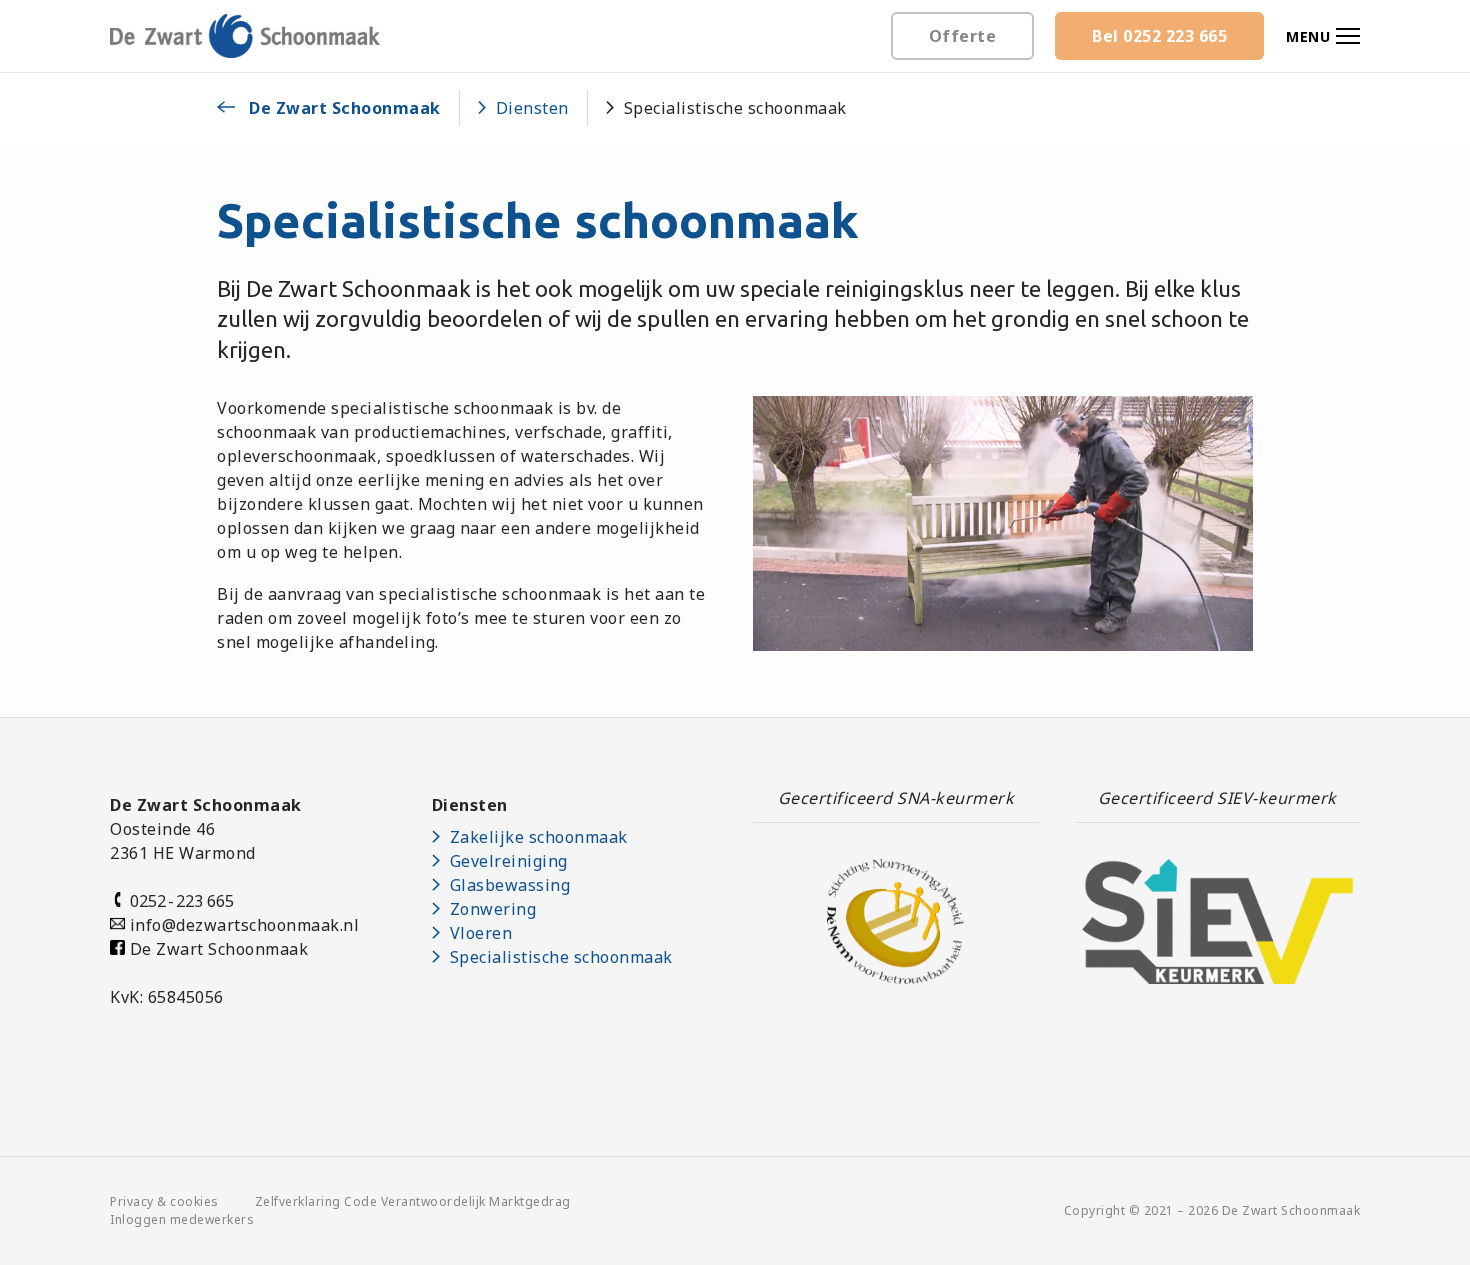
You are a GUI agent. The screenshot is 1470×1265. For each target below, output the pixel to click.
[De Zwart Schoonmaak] (245, 35)
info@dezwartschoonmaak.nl (244, 925)
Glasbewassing (510, 885)
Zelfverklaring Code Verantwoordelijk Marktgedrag (413, 1201)
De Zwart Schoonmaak (216, 949)
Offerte (963, 36)
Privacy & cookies (164, 1201)
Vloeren (481, 933)
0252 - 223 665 (179, 901)
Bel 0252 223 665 (1159, 36)
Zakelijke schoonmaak (539, 837)
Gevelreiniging (509, 861)
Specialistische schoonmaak (561, 957)
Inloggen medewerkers (182, 1219)
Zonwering (493, 909)
